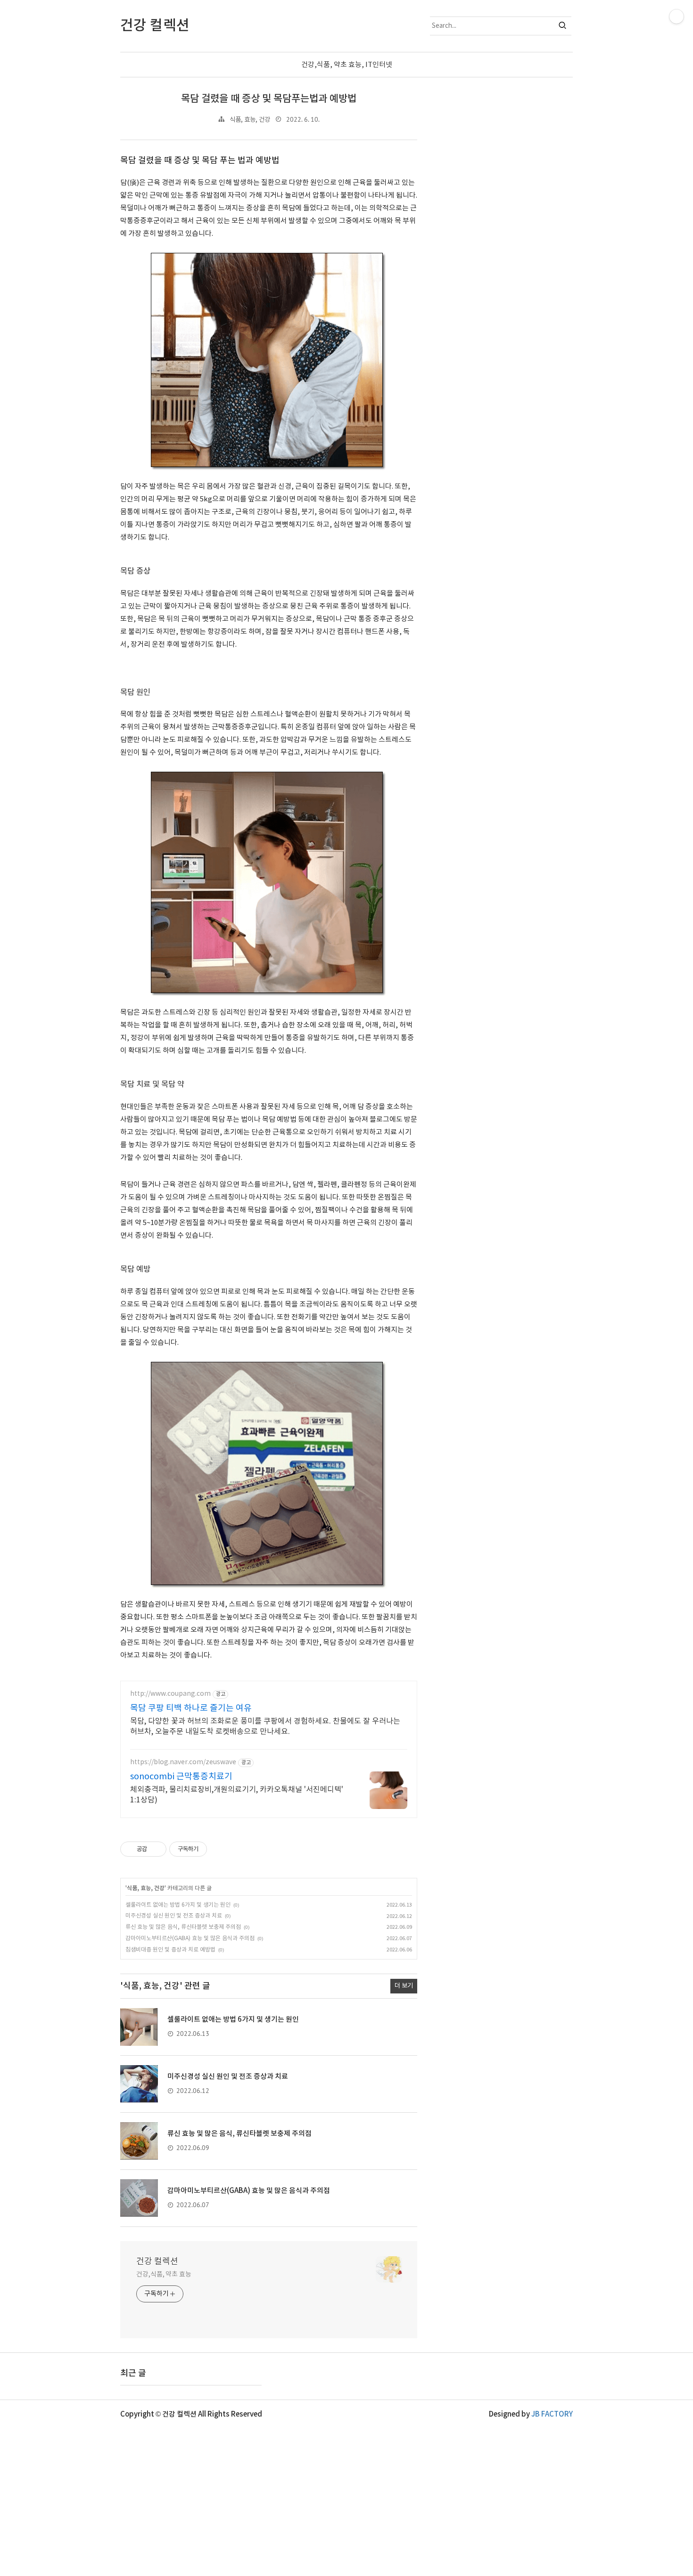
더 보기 (404, 1986)
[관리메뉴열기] (676, 17)
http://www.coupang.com (170, 1694)
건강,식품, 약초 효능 (164, 2275)
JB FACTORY (552, 2414)
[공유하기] (156, 1849)
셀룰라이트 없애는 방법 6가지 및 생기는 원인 (178, 1905)
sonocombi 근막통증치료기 (181, 1777)
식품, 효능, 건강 (250, 120)
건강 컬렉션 (157, 2262)
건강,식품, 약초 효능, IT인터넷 (347, 65)
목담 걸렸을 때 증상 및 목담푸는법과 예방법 (269, 99)
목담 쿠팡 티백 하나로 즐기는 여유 (191, 1708)
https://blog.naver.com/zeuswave (183, 1762)
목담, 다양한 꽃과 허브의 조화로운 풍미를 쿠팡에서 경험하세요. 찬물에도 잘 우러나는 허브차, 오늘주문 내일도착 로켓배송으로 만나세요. (265, 1726)
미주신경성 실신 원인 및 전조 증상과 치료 (174, 1916)
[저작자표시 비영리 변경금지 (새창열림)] (220, 1849)
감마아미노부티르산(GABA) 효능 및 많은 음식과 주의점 (190, 1938)
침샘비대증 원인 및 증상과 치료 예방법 (170, 1950)
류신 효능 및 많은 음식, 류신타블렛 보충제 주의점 (183, 1927)
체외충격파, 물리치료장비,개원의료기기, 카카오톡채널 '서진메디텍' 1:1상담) (237, 1795)
